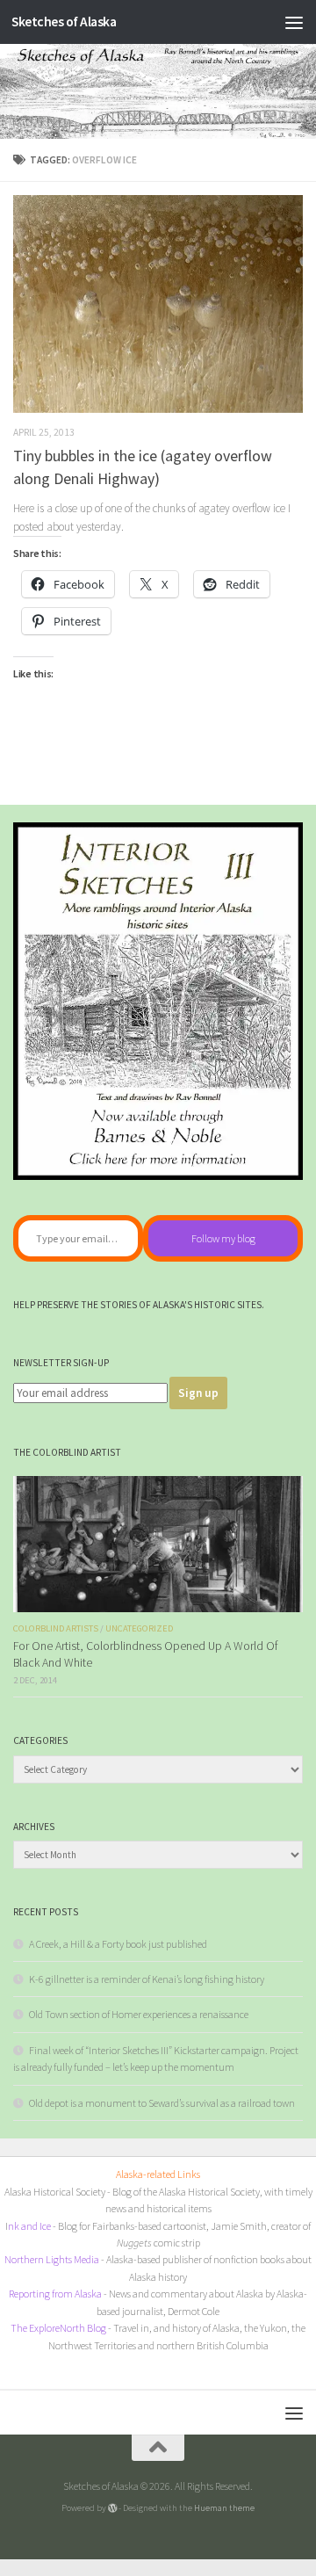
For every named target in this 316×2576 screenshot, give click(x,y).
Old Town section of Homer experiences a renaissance (139, 2014)
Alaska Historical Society (55, 2192)
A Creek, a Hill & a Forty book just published (118, 1944)
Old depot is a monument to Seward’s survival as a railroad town (162, 2103)
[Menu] (294, 22)
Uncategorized (139, 1628)
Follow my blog (223, 1238)
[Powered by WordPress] (113, 2508)
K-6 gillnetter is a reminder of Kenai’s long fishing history (147, 1979)
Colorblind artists (56, 1628)
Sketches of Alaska (64, 22)
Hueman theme (224, 2507)
